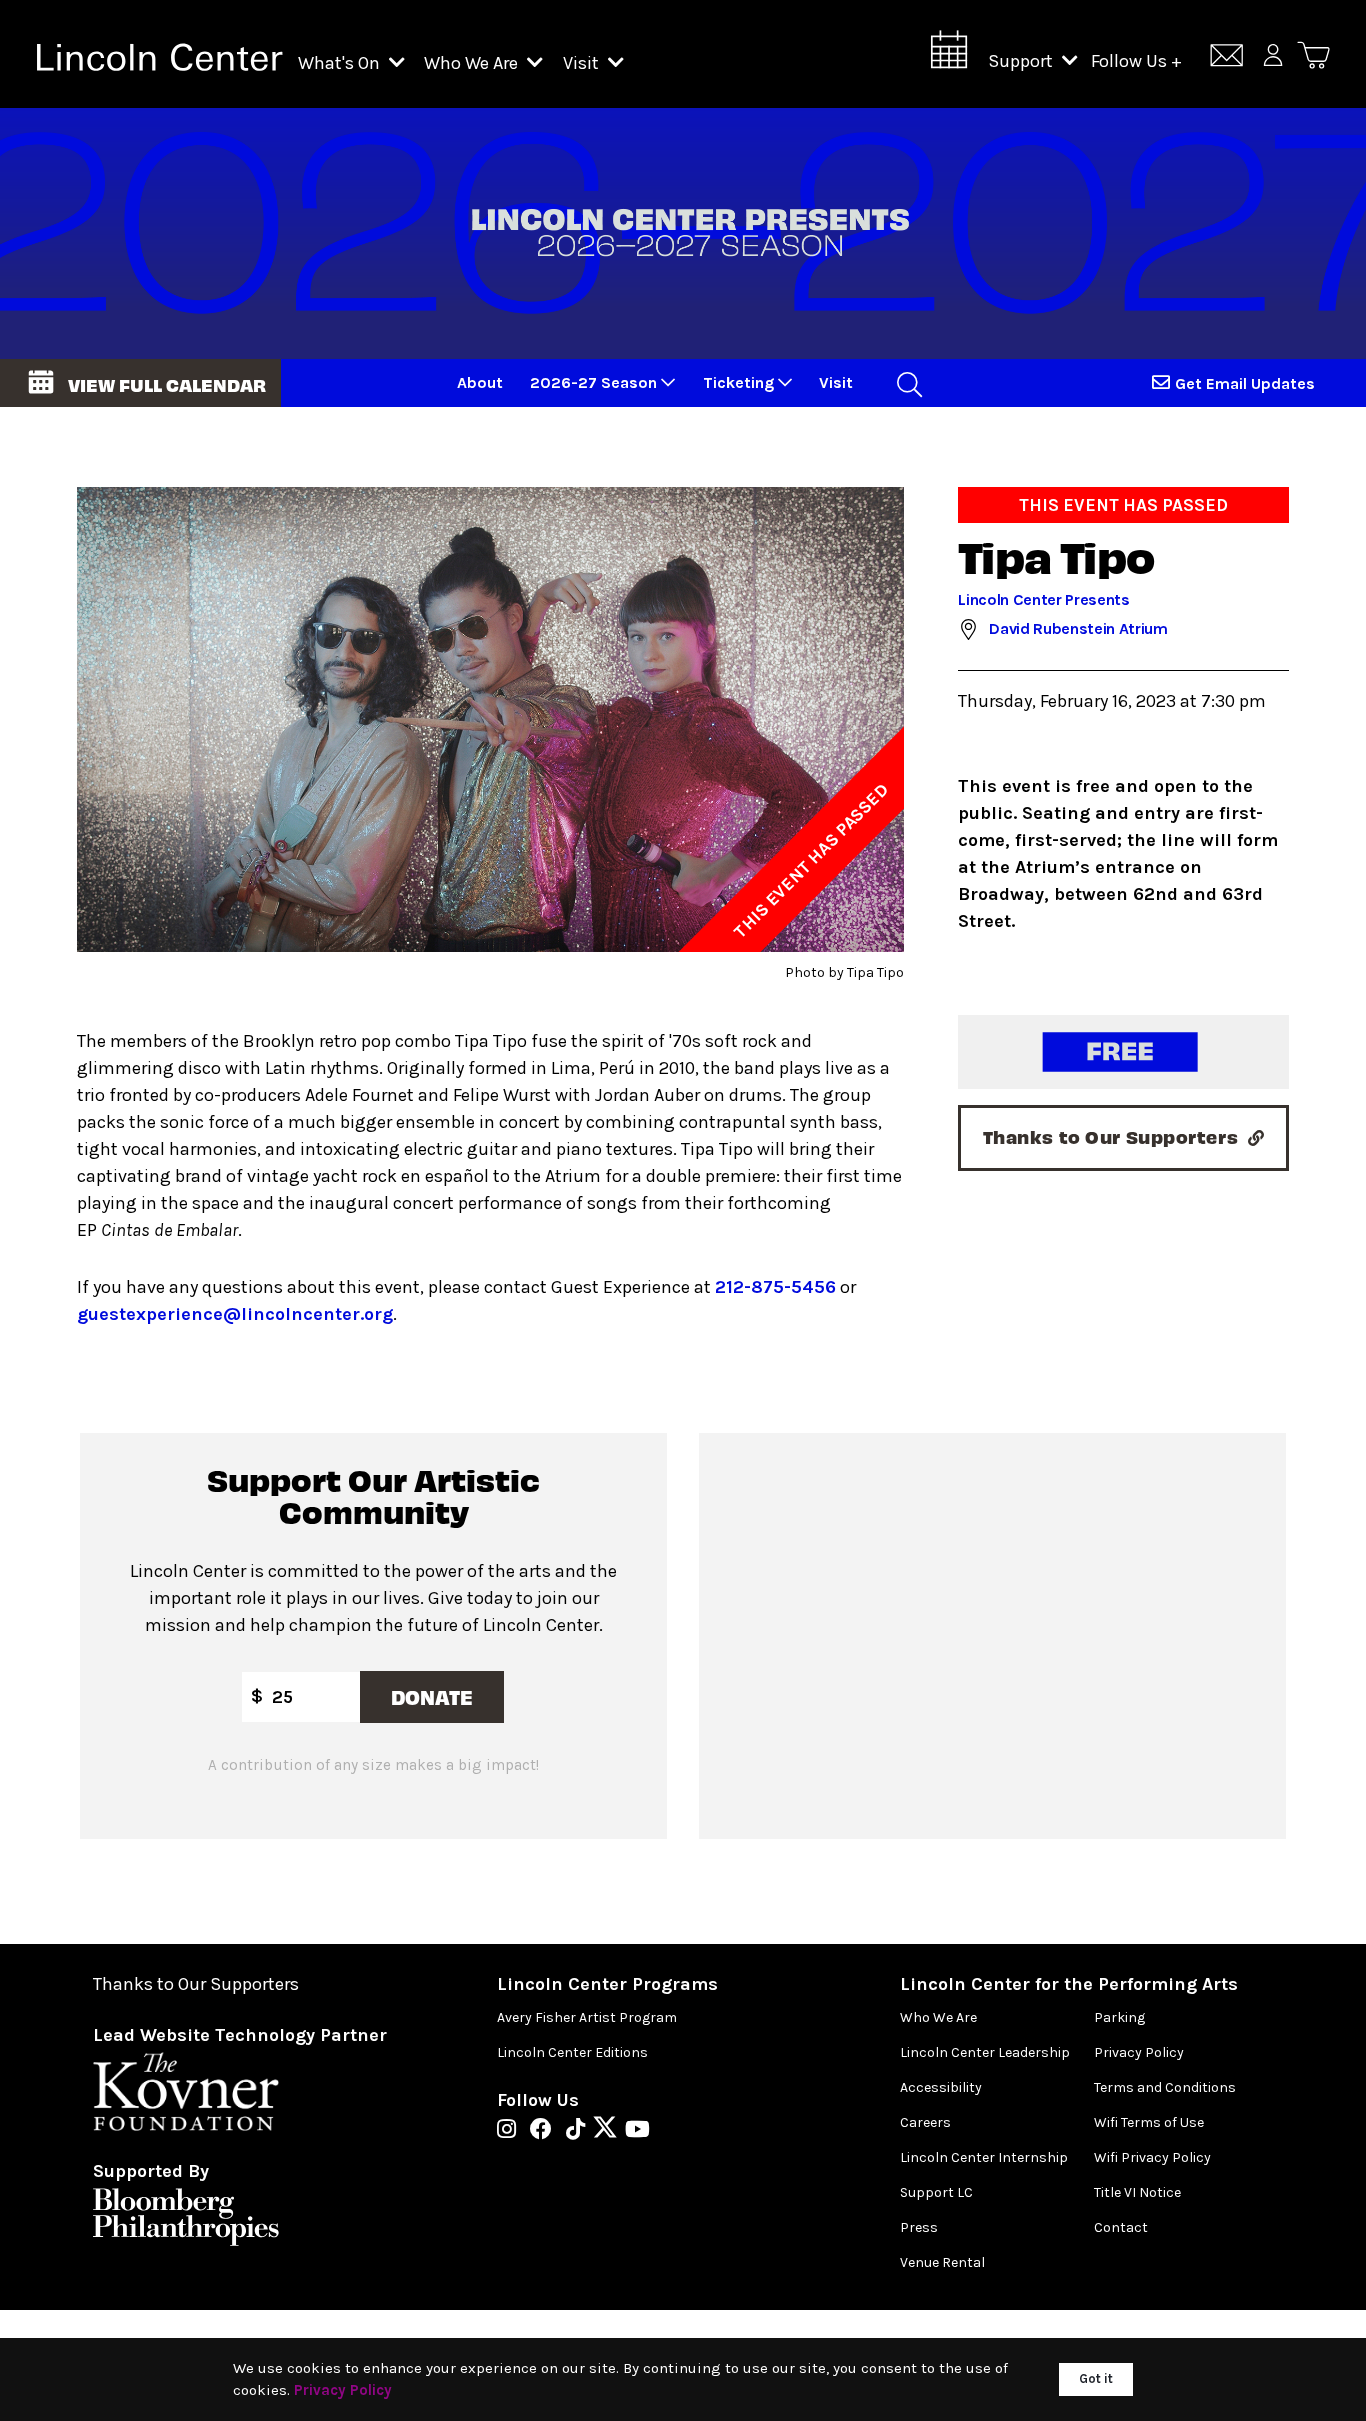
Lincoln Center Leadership (985, 2052)
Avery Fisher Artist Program (587, 2017)
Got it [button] (1096, 2378)
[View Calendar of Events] (949, 55)
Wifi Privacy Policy (1152, 2157)
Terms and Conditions (1165, 2087)
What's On (341, 63)
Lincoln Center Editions (572, 2052)
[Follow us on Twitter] (610, 2131)
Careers (925, 2122)
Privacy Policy (1139, 2052)
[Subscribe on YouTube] (637, 2131)
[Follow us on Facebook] (546, 2131)
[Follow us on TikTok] (580, 2131)
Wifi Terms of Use (1149, 2122)
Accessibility (941, 2087)
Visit (583, 63)
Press (919, 2227)
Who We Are (473, 63)
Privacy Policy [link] (343, 2390)
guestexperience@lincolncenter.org (235, 1314)
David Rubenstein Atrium (1078, 628)
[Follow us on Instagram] (511, 2131)
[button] (140, 383)
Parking (1119, 2017)
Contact (1121, 2227)
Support (1022, 61)
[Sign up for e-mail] (1226, 58)
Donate (433, 1696)
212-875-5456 (775, 1287)
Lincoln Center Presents (1044, 599)
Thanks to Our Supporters (196, 1984)
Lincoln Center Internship (984, 2157)
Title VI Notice (1137, 2192)
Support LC (936, 2192)
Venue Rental (942, 2262)
